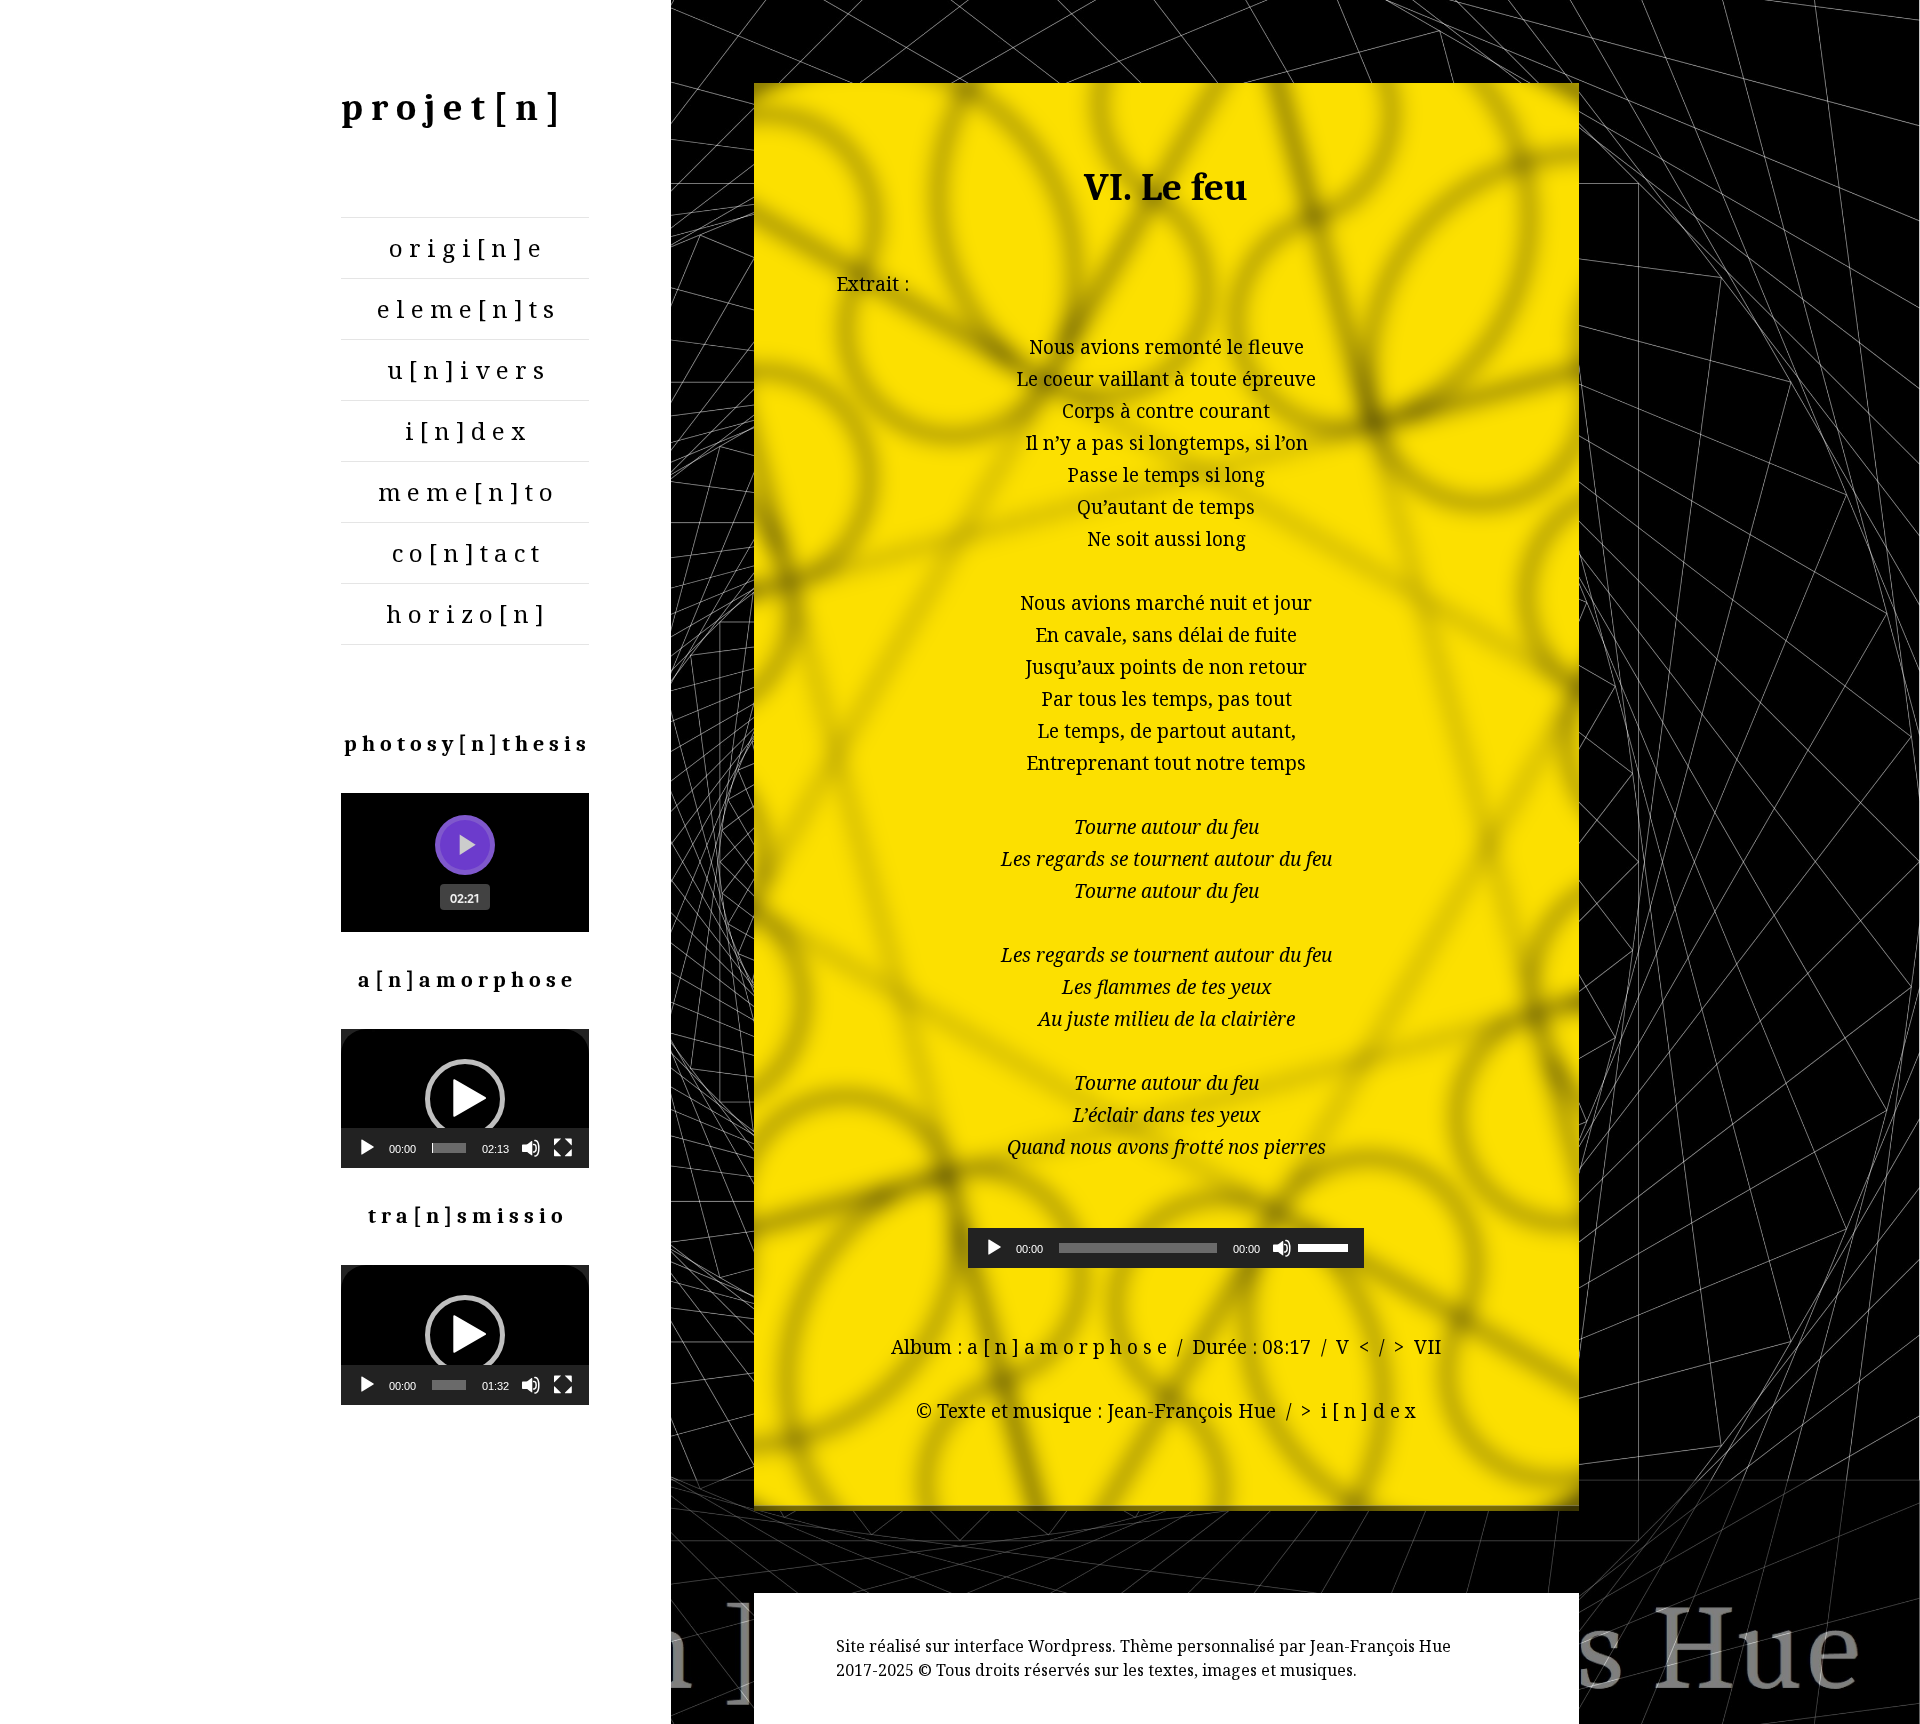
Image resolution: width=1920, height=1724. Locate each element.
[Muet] (531, 1148)
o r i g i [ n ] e (465, 247)
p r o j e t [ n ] (450, 108)
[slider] (449, 1148)
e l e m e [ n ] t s (465, 308)
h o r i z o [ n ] (465, 613)
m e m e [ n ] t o (465, 491)
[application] (465, 1098)
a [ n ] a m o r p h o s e (1067, 1347)
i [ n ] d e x (465, 430)
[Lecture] (367, 1148)
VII (1427, 1347)
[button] (465, 1099)
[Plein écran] (563, 1148)
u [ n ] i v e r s (465, 369)
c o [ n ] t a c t (465, 552)
